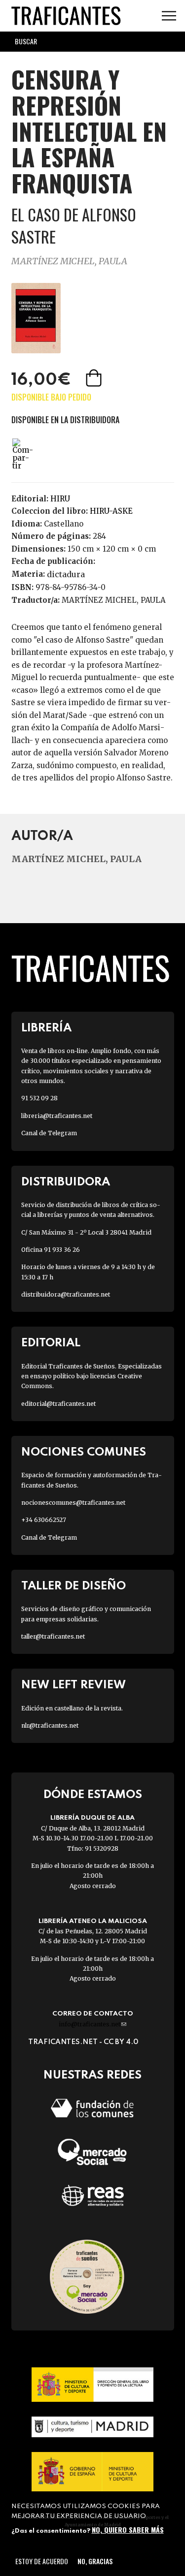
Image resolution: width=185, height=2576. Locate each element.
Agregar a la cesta (95, 378)
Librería (46, 1028)
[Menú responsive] (169, 16)
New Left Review (74, 1685)
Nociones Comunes (84, 1452)
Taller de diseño (74, 1586)
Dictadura (66, 574)
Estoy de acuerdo (42, 2561)
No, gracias (95, 2561)
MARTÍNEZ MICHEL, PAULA (69, 261)
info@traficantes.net (92, 2024)
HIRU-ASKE (111, 511)
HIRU (60, 499)
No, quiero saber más (128, 2529)
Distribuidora (66, 1182)
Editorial (51, 1343)
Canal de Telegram (49, 1133)
